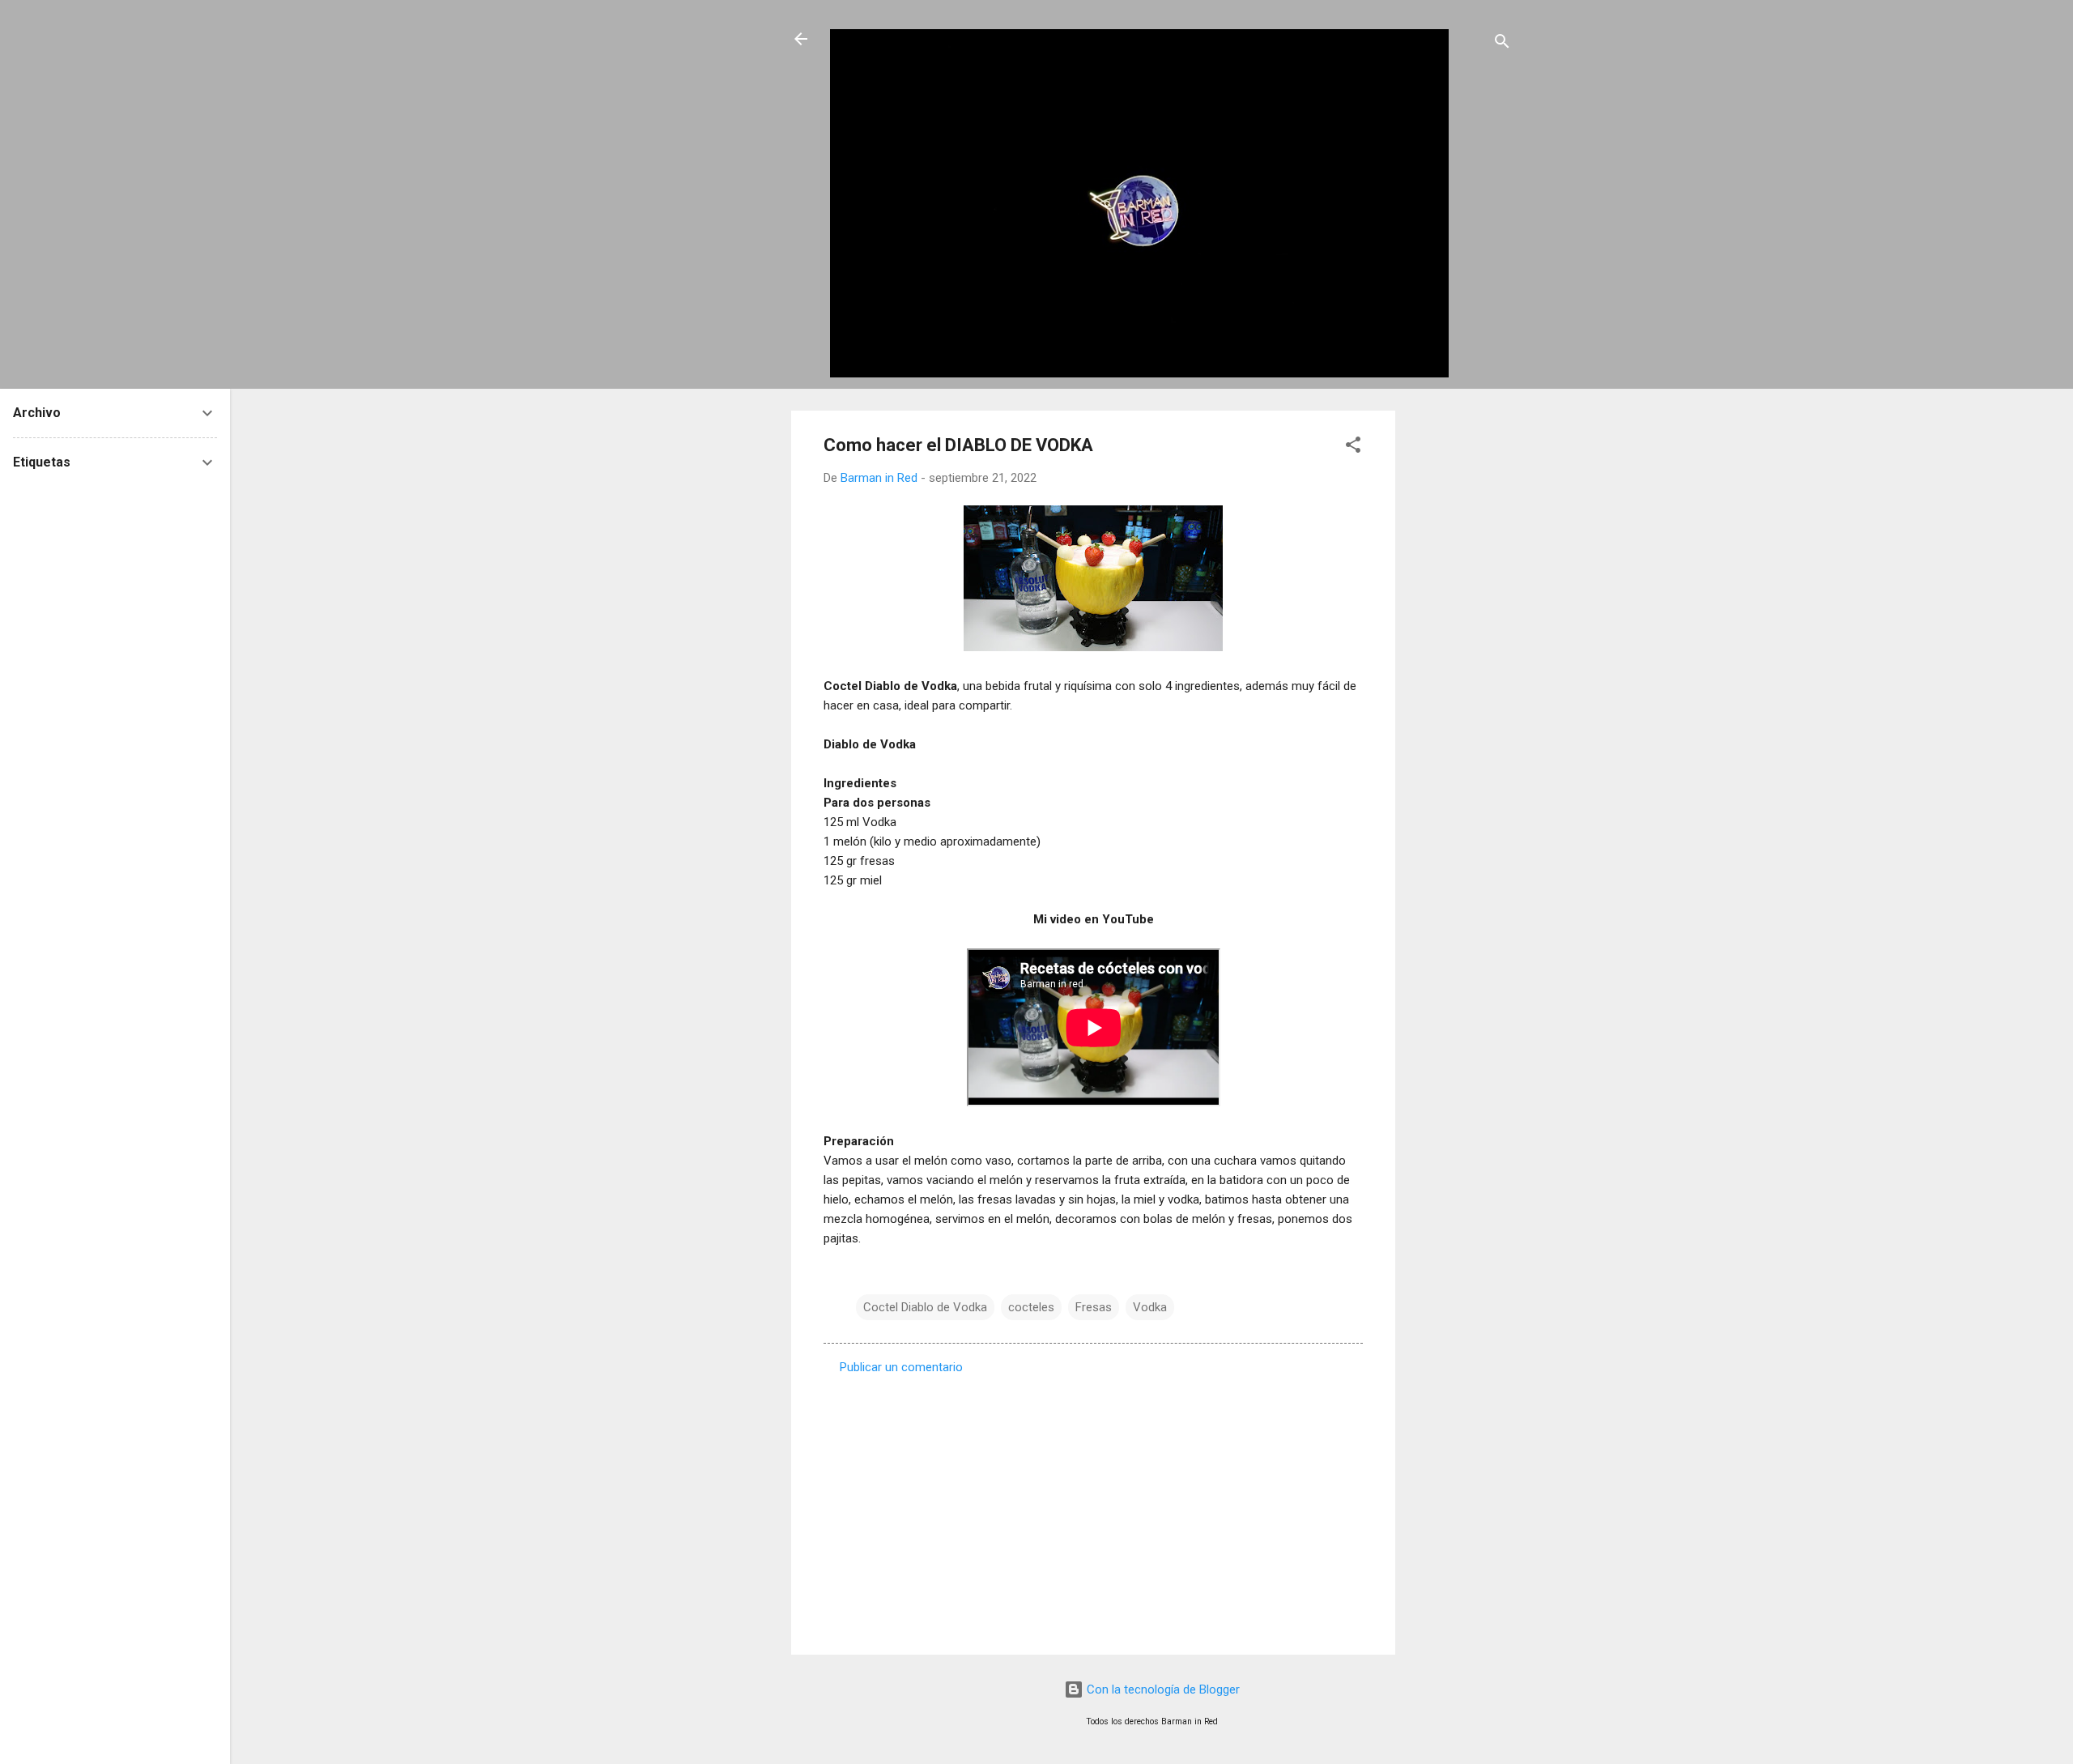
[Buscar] (1502, 44)
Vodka (1150, 1307)
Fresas (1094, 1307)
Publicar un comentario (901, 1367)
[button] (1353, 447)
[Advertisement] (1460, 654)
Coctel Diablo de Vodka (925, 1307)
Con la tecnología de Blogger (1162, 1689)
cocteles (1031, 1307)
